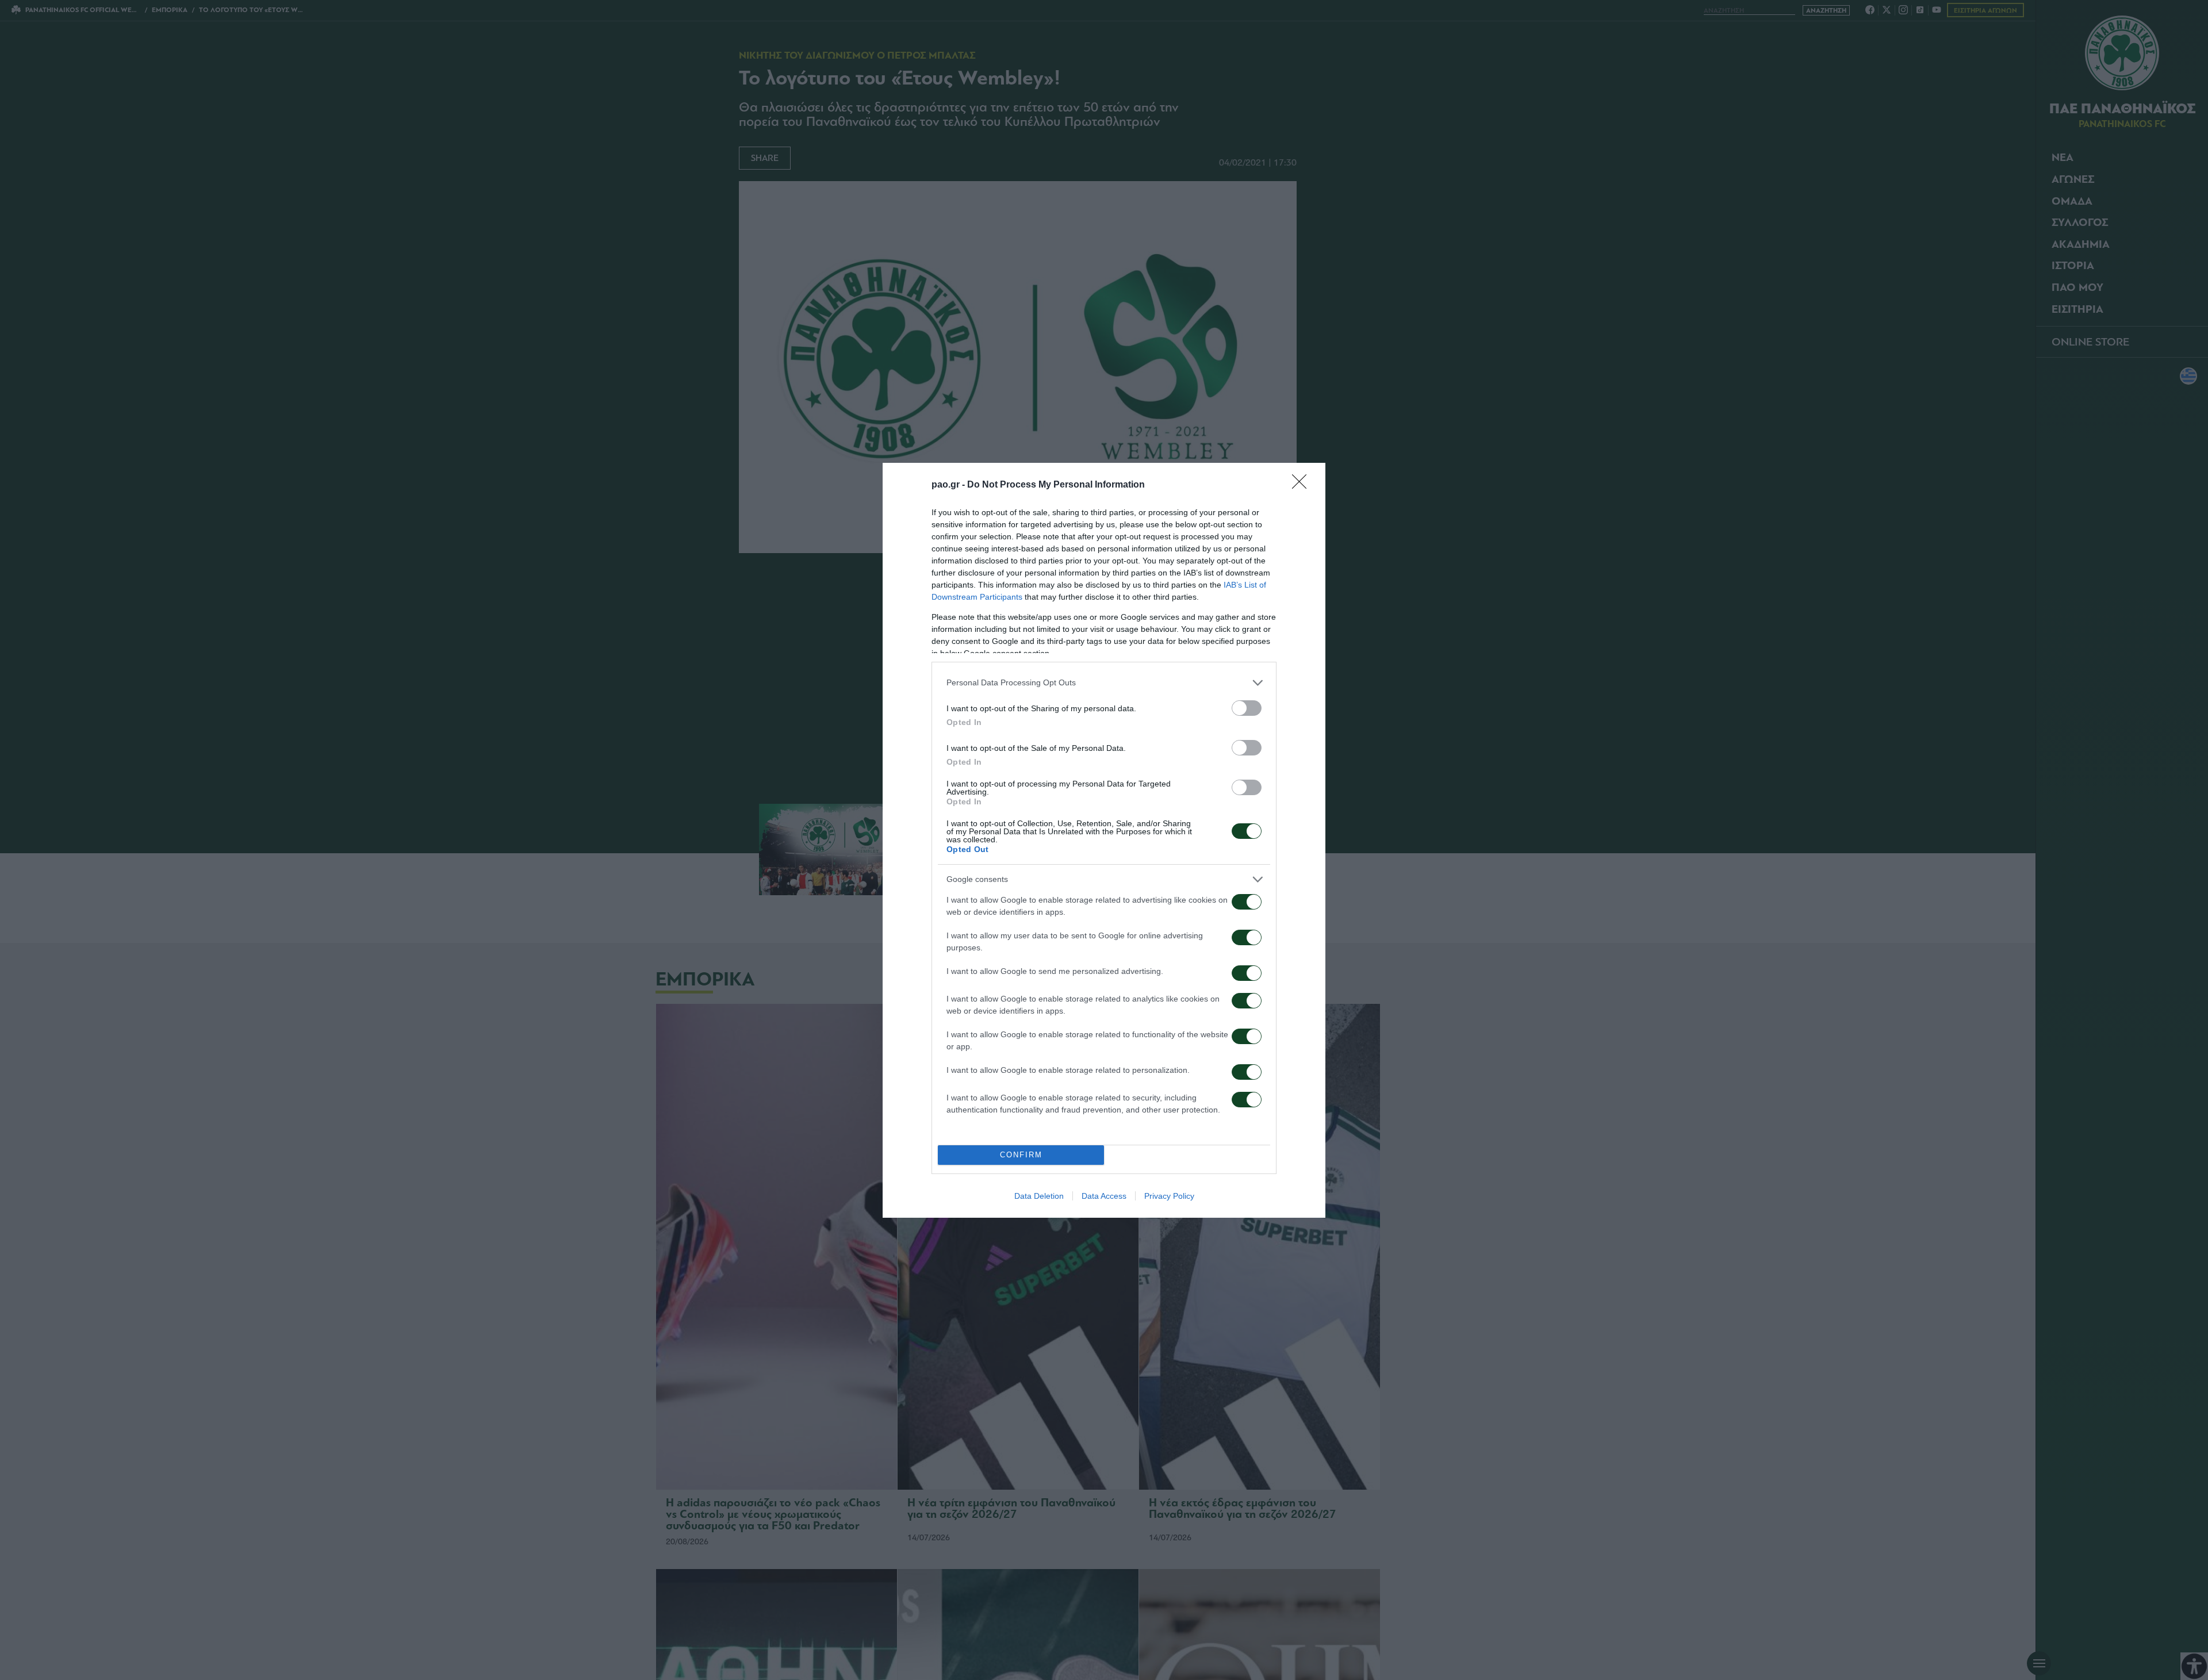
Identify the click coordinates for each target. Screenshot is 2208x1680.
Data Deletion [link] (1039, 1196)
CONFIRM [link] (1021, 1155)
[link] (1303, 485)
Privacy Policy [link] (1169, 1196)
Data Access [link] (1104, 1196)
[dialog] (1104, 840)
